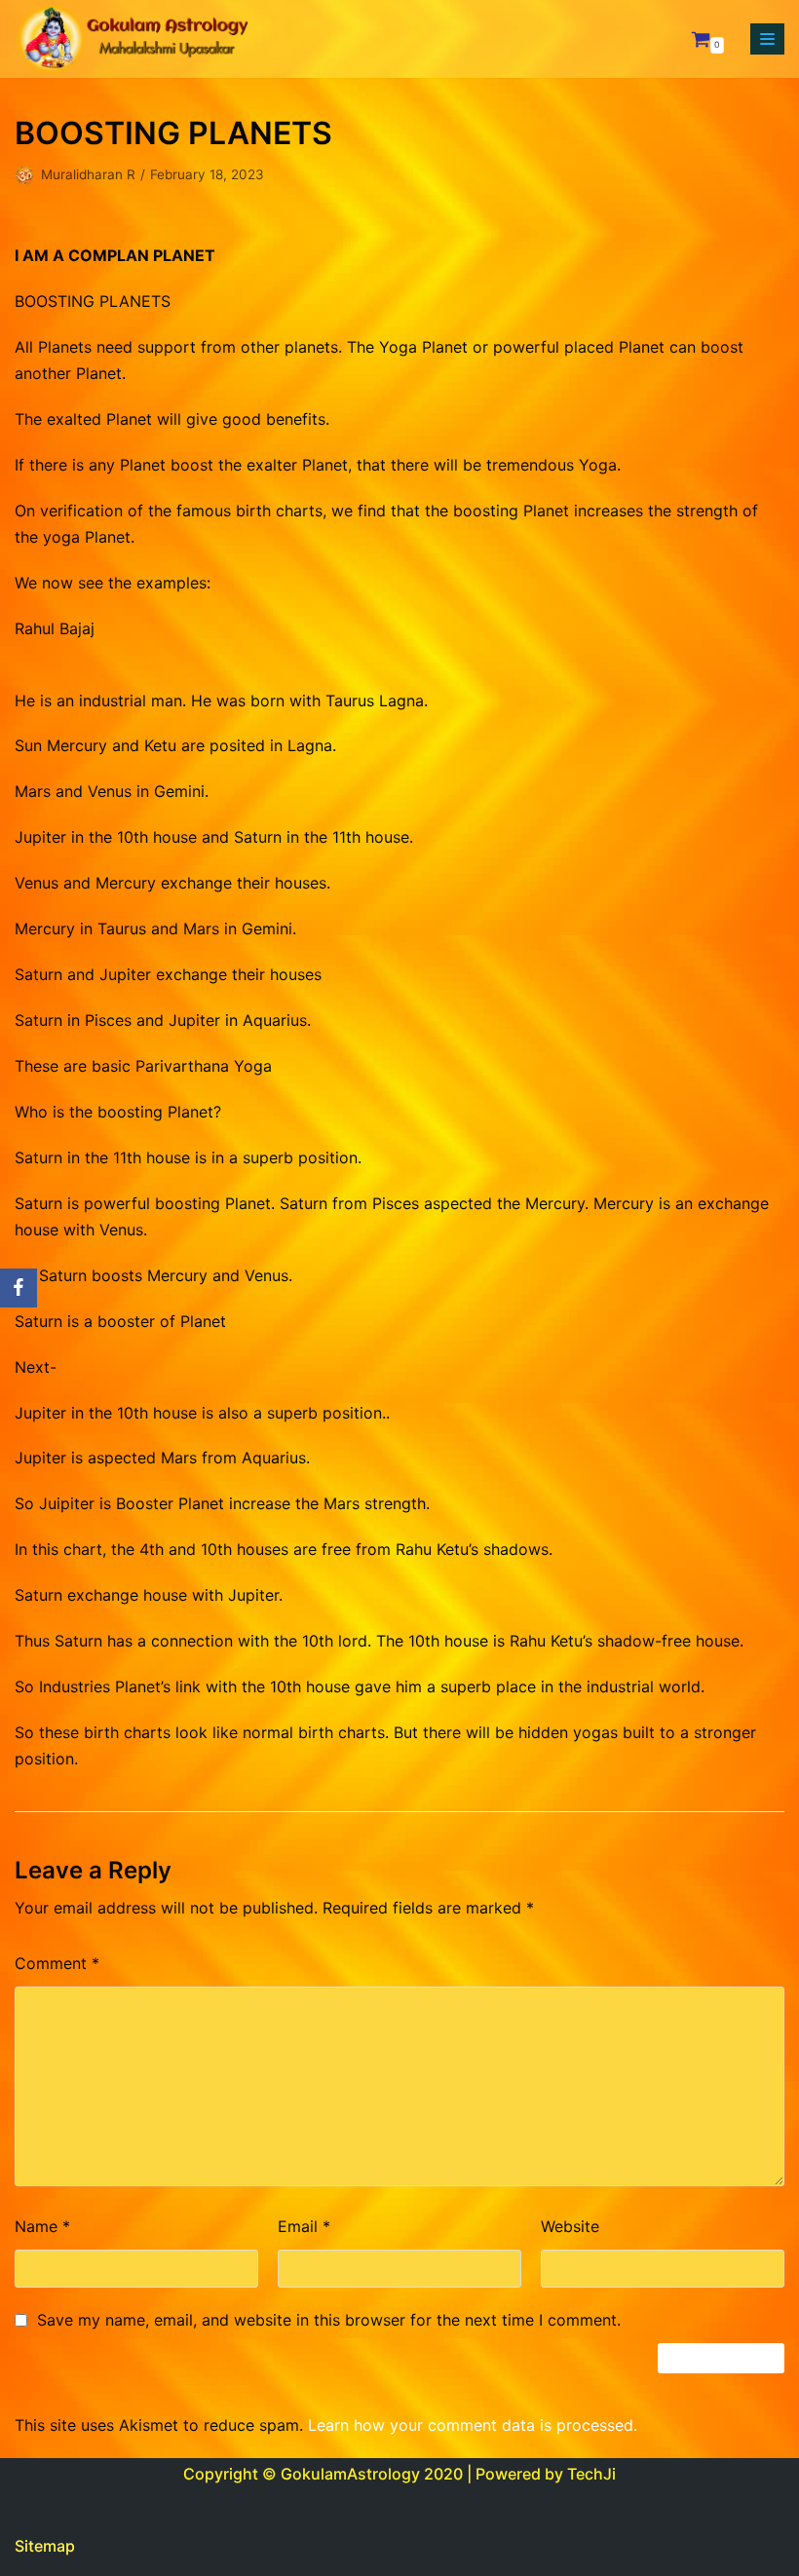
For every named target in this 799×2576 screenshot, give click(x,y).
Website (570, 2226)
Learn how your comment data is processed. (473, 2425)
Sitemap (45, 2546)
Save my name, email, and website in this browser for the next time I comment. (329, 2320)
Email (304, 2226)
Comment (57, 1963)
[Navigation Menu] (767, 39)
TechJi (591, 2474)
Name (42, 2226)
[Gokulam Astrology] (132, 39)
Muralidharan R (88, 174)
